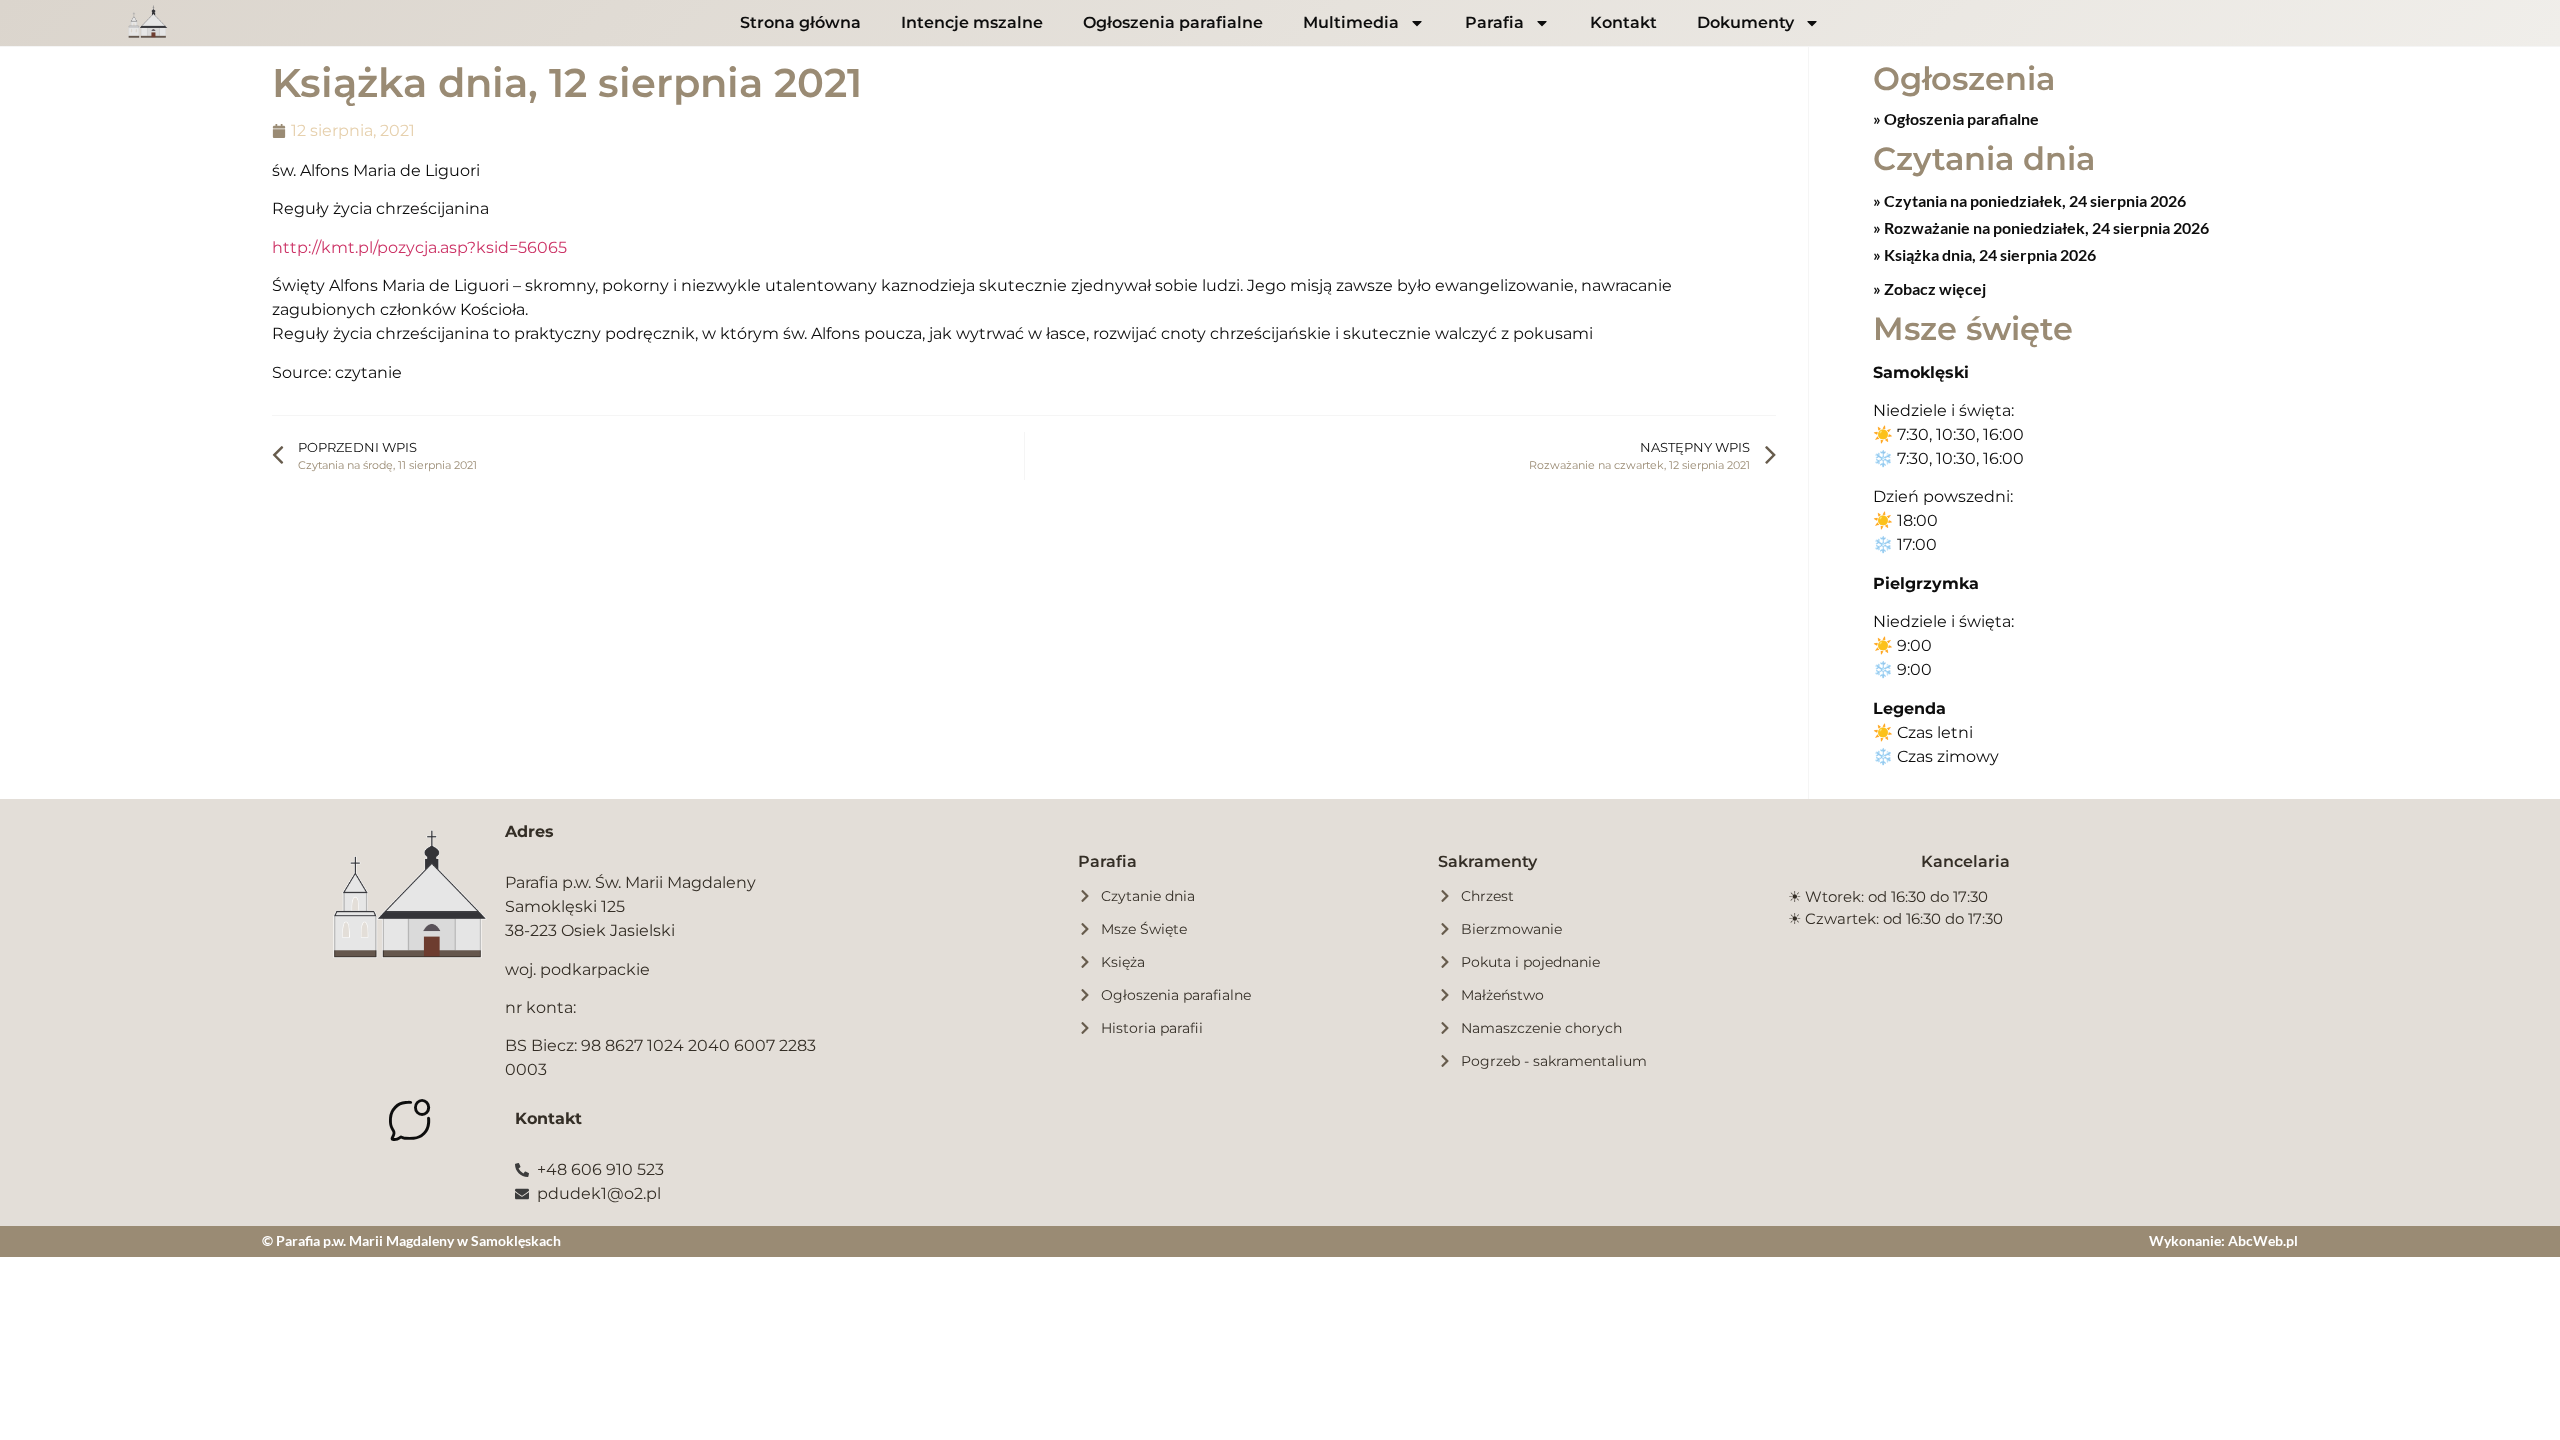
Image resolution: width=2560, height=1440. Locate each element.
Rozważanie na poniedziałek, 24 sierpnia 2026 (2045, 227)
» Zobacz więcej (1929, 288)
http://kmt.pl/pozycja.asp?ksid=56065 (419, 247)
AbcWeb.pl (2263, 1240)
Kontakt (1623, 22)
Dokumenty (1745, 22)
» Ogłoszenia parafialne (1956, 118)
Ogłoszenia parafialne (1173, 22)
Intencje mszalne (972, 22)
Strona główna (800, 22)
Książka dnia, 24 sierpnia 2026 (1988, 254)
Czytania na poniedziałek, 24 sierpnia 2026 (2033, 200)
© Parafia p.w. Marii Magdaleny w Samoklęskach (411, 1240)
